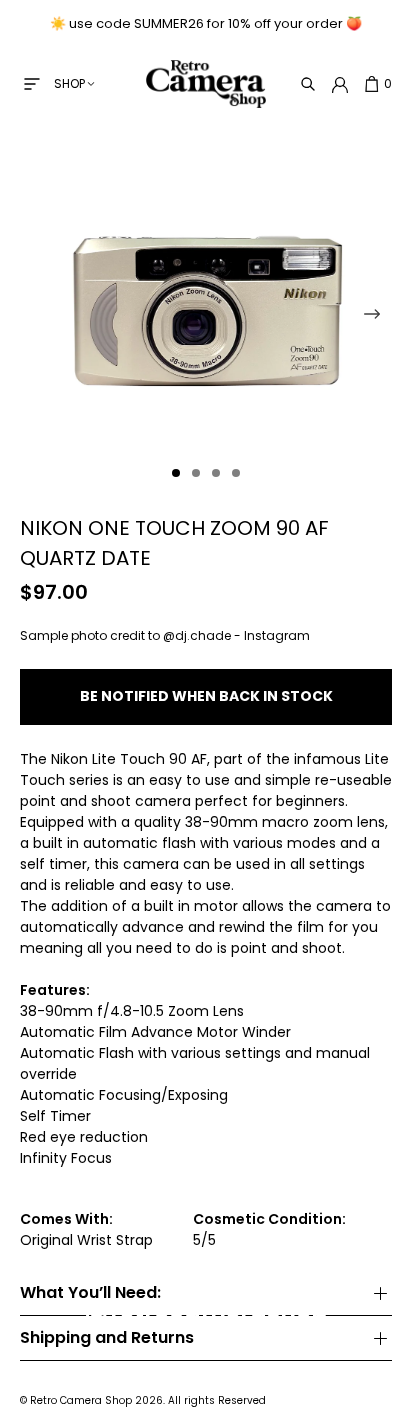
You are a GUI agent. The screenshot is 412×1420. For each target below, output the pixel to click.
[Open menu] (32, 84)
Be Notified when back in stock (206, 696)
